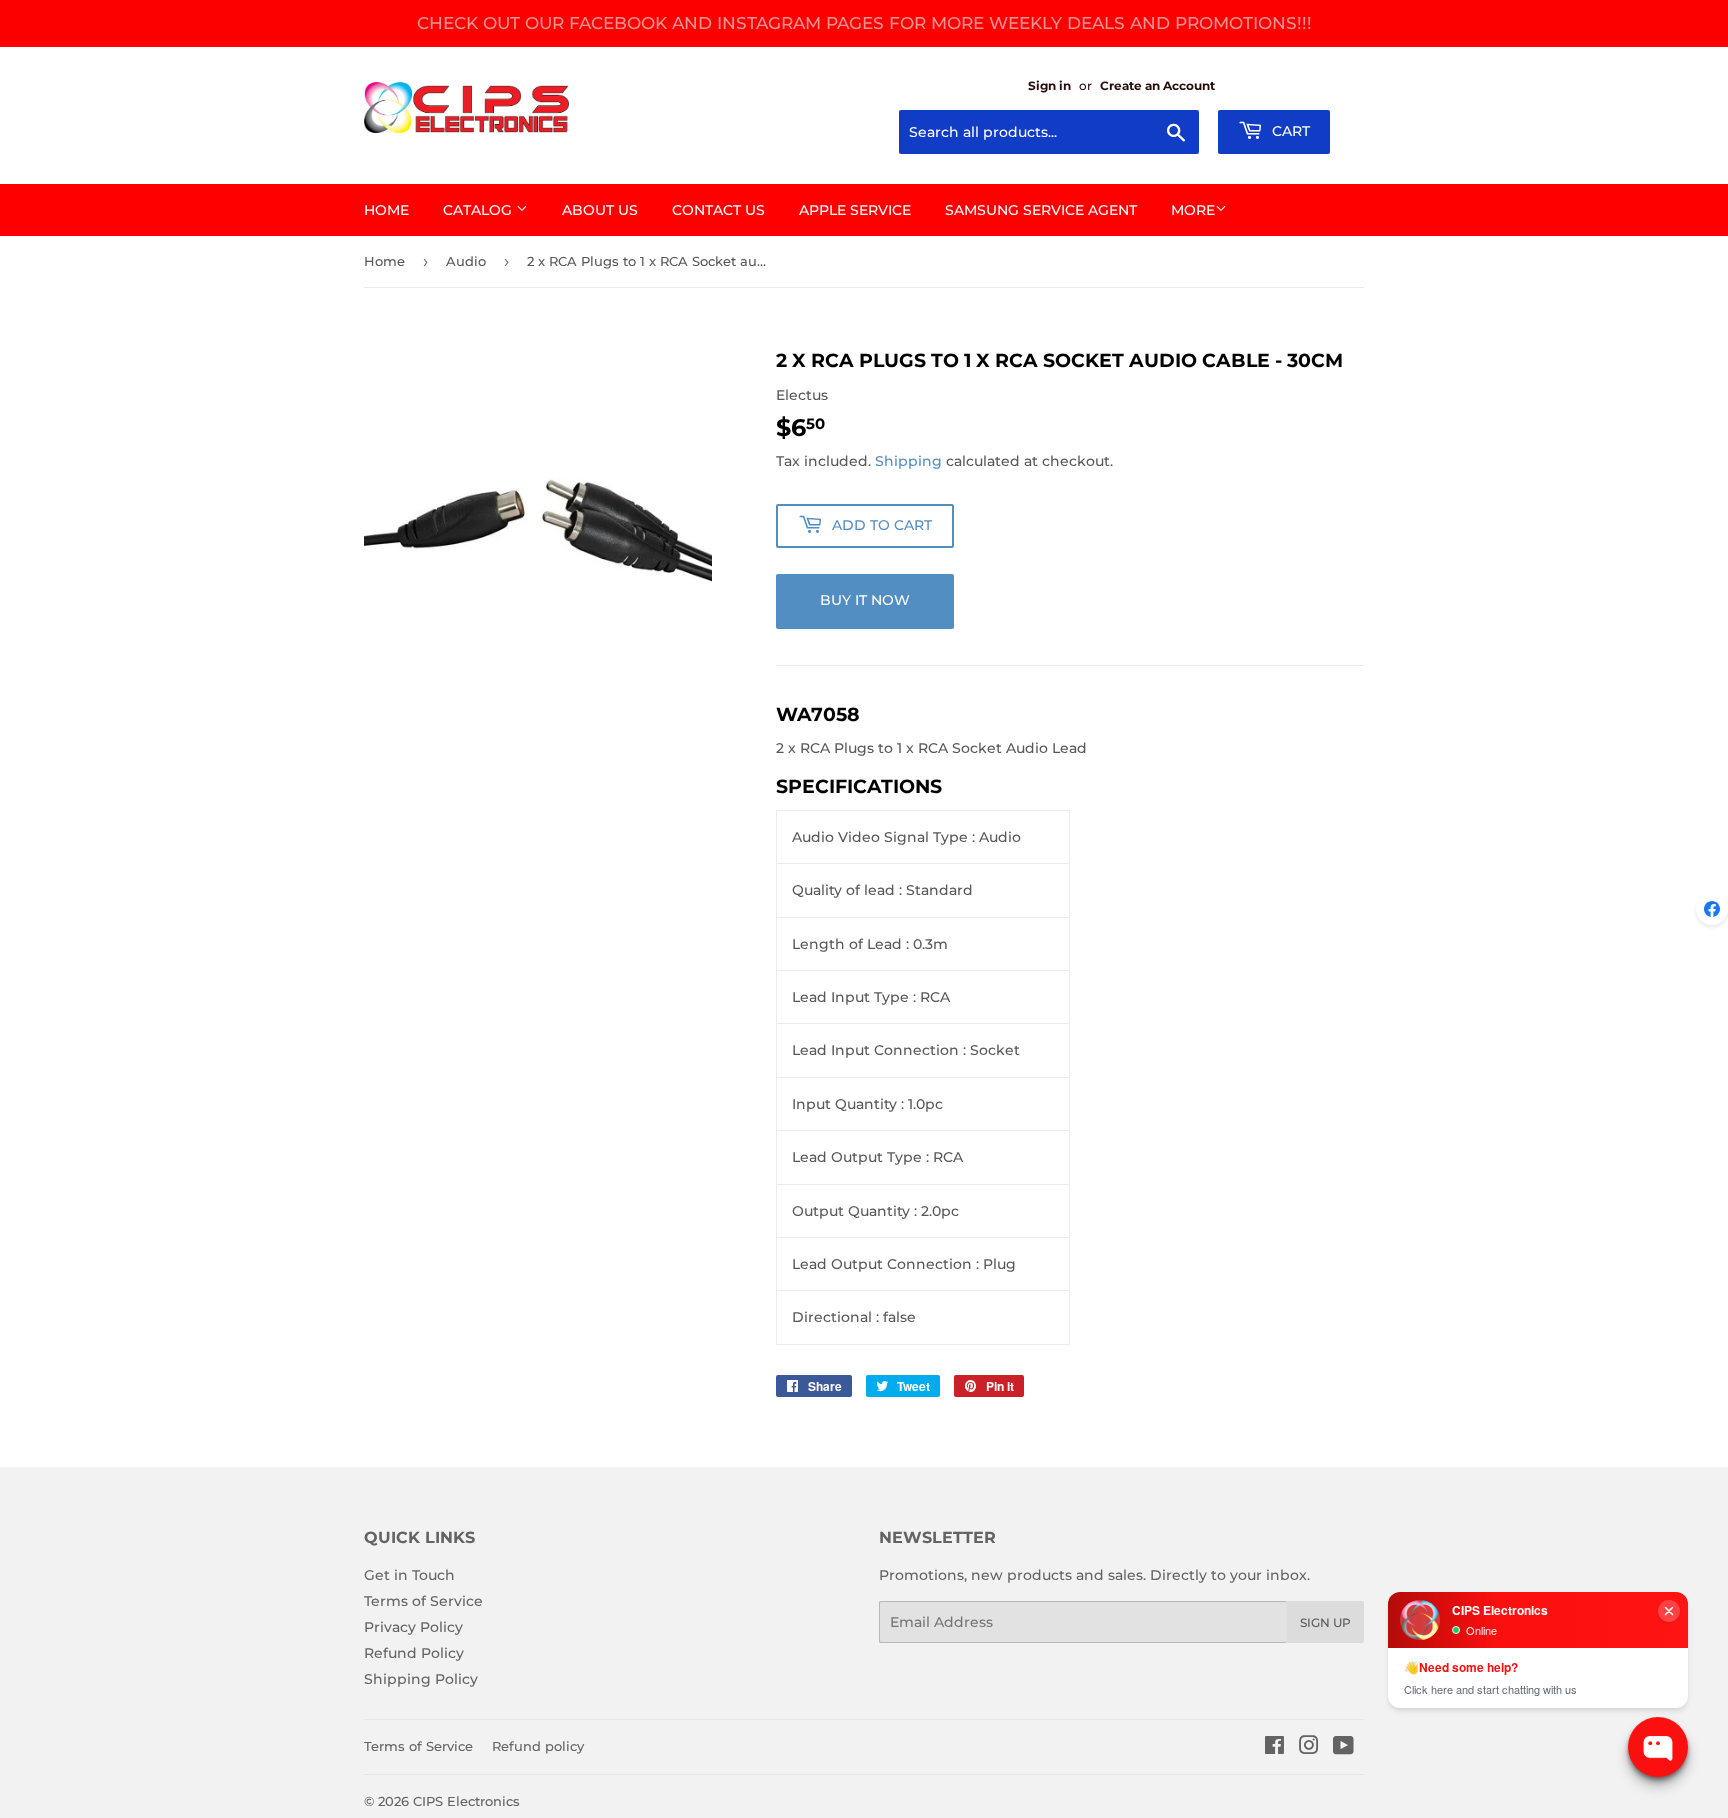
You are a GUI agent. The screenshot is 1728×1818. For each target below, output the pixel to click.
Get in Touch (409, 1575)
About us (600, 210)
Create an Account (1157, 85)
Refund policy (538, 1746)
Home (386, 210)
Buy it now (865, 600)
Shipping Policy (421, 1679)
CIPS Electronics (466, 1801)
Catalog (479, 210)
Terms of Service (423, 1601)
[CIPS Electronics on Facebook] (1274, 1748)
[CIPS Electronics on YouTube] (1343, 1748)
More (1193, 210)
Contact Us (718, 210)
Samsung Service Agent (1041, 210)
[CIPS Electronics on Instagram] (1309, 1748)
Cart (1289, 131)
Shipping (908, 461)
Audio (466, 261)
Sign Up (1325, 1622)
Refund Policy (414, 1653)
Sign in (1049, 85)
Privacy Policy (413, 1627)
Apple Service (855, 210)
